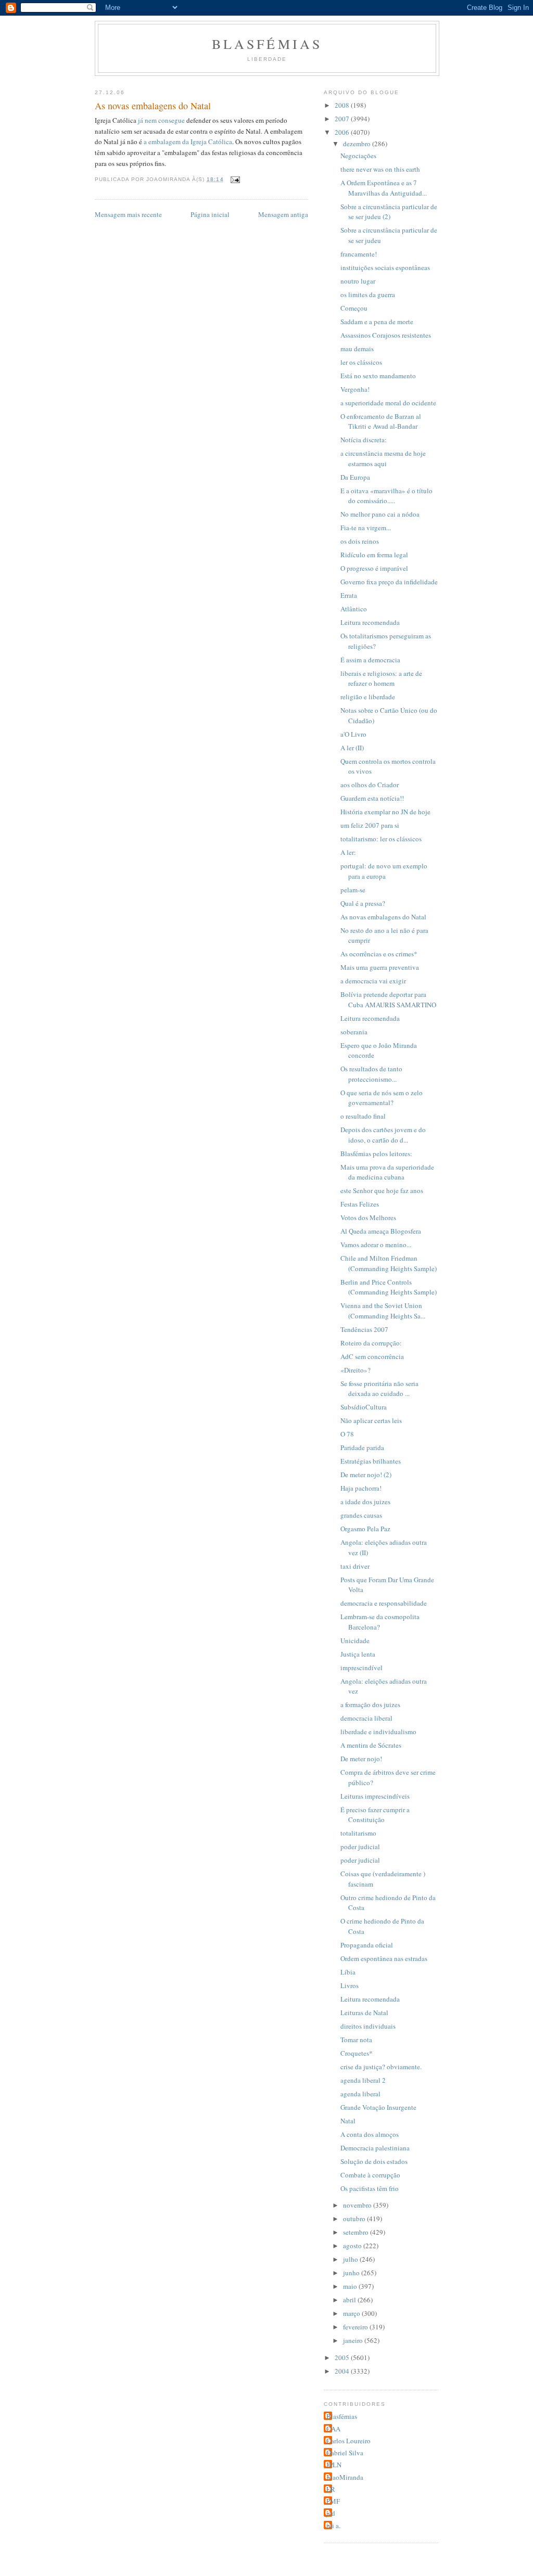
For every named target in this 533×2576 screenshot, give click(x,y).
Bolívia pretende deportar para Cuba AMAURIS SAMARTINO (388, 999)
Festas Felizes (360, 1204)
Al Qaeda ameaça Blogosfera (381, 1231)
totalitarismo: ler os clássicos (381, 839)
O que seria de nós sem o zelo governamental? (382, 1098)
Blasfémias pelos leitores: (376, 1154)
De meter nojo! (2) (366, 1475)
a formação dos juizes (370, 1704)
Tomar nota (356, 2040)
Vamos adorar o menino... (376, 1245)
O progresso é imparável (374, 568)
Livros (350, 1985)
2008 (343, 105)
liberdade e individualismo (378, 1732)
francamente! (359, 254)
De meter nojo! (361, 1759)
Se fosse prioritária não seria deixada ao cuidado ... (379, 1389)
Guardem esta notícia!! (372, 798)
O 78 (347, 1434)
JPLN (334, 2465)
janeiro (354, 2340)
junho (352, 2273)
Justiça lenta (358, 1654)
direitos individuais (368, 2026)
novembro (358, 2205)
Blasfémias (267, 44)
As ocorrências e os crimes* (379, 954)
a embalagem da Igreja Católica (188, 142)
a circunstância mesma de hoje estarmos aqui (383, 458)
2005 (343, 2357)
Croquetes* (357, 2053)
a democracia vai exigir (373, 981)
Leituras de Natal (364, 2013)
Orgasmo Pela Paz (365, 1529)
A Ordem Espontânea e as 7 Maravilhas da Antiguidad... (384, 188)
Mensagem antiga (283, 214)
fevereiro (356, 2327)
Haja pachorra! (361, 1488)
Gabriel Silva (345, 2453)
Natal (348, 2121)
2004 (343, 2371)
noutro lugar (358, 281)
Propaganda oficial (367, 1945)
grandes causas (361, 1515)
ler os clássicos (361, 362)
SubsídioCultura (364, 1407)
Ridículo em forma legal (374, 555)
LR (331, 2489)
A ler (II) (352, 748)
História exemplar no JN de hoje (385, 812)
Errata (349, 595)
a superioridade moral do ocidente (388, 403)
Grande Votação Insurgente (378, 2107)
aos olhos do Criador (370, 785)
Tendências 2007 (364, 1329)
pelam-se (353, 890)
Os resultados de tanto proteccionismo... (371, 1074)
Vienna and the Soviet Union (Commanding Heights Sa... (383, 1311)
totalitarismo (358, 1833)
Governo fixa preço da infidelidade (389, 582)
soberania (354, 1032)
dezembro (358, 144)
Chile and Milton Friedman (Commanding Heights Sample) (389, 1263)
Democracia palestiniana (375, 2148)
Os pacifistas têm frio (370, 2188)
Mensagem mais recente (128, 214)
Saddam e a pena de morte (377, 322)
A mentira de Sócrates (371, 1745)
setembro (357, 2232)
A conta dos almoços (370, 2134)
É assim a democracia (370, 660)
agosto (353, 2246)
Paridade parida (362, 1447)
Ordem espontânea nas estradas (384, 1958)
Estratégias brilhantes (371, 1461)
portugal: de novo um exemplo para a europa (384, 871)
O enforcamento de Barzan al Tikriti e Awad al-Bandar (381, 421)
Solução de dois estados (374, 2161)
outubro (355, 2219)
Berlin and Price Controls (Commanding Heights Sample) (389, 1287)
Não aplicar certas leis (371, 1420)
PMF (333, 2501)
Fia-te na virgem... (366, 528)
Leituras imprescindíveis (375, 1796)
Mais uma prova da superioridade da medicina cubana (387, 1172)
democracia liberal (366, 1718)
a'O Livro (353, 734)
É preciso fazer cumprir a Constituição (375, 1815)
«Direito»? (356, 1370)
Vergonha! (355, 389)
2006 (343, 132)
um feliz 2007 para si (370, 825)
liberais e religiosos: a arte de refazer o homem (381, 678)
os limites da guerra (368, 294)
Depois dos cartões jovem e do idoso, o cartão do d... (383, 1135)
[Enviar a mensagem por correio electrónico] (235, 179)
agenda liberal (360, 2094)
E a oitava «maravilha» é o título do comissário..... (386, 496)
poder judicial (360, 1847)
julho (351, 2259)
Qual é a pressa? (363, 903)
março (352, 2313)
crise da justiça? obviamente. (381, 2067)
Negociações (358, 156)
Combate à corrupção (370, 2175)
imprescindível (361, 1668)
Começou (354, 308)
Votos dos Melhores (368, 1217)
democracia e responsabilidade (384, 1603)
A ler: (348, 852)
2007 (343, 119)
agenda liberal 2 (363, 2080)
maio (351, 2286)
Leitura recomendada (370, 622)
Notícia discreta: (364, 440)
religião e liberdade (368, 697)
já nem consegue (162, 120)
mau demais (357, 349)
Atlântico (354, 609)
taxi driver (355, 1566)
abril (350, 2300)
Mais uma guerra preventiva (380, 967)
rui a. (333, 2526)
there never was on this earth (380, 169)
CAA (333, 2429)
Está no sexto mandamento (378, 376)
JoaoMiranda (345, 2477)
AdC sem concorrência (372, 1356)
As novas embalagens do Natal (383, 917)
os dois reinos (360, 541)
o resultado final (363, 1116)
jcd (331, 2513)
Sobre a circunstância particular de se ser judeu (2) (389, 212)
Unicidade (355, 1641)
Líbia (348, 1972)
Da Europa (355, 477)
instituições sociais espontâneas (385, 267)
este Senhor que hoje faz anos (382, 1190)
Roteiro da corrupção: (371, 1343)
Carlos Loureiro (348, 2441)
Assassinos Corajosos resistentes (386, 335)
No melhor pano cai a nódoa (380, 514)
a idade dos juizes (365, 1502)
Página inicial (210, 214)
